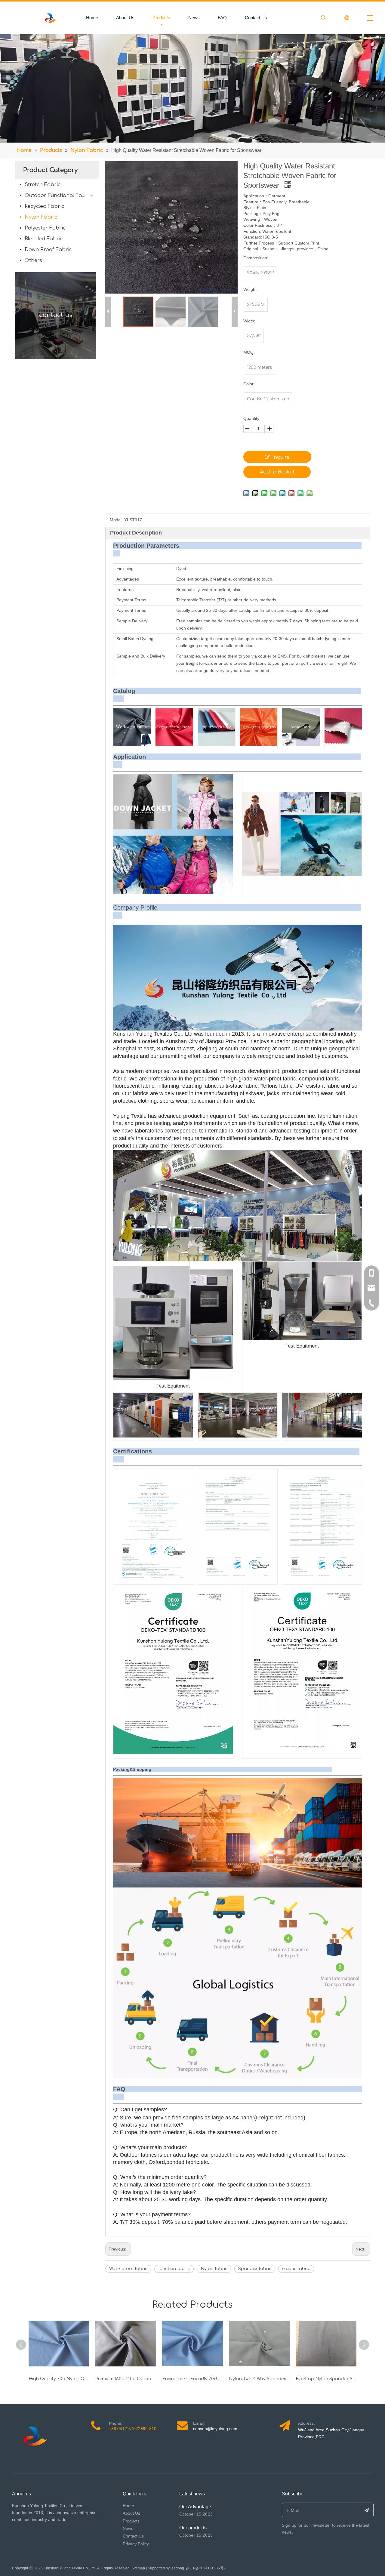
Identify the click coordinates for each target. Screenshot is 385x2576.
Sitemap (138, 2568)
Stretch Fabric (43, 185)
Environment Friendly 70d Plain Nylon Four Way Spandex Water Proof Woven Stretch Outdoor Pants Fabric (192, 2379)
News (194, 18)
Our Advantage (195, 2507)
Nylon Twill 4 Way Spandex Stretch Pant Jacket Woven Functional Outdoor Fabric (259, 2379)
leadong (177, 2568)
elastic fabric (296, 2269)
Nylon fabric (214, 2269)
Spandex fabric (255, 2269)
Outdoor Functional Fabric (58, 196)
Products (161, 18)
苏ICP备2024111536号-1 (206, 2568)
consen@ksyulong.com (215, 2429)
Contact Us (256, 18)
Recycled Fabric (44, 206)
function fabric (174, 2269)
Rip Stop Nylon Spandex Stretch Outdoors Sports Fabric (326, 2379)
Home (92, 18)
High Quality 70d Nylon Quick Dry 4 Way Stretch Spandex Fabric (59, 2379)
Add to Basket (277, 472)
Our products (193, 2528)
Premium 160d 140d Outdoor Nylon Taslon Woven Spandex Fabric (126, 2379)
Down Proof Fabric (48, 250)
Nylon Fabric (41, 217)
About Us (125, 18)
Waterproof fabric (128, 2269)
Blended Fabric (44, 239)
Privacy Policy (136, 2544)
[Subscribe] (367, 2510)
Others (33, 260)
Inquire (281, 457)
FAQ (222, 18)
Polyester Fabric (45, 228)
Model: (116, 520)
